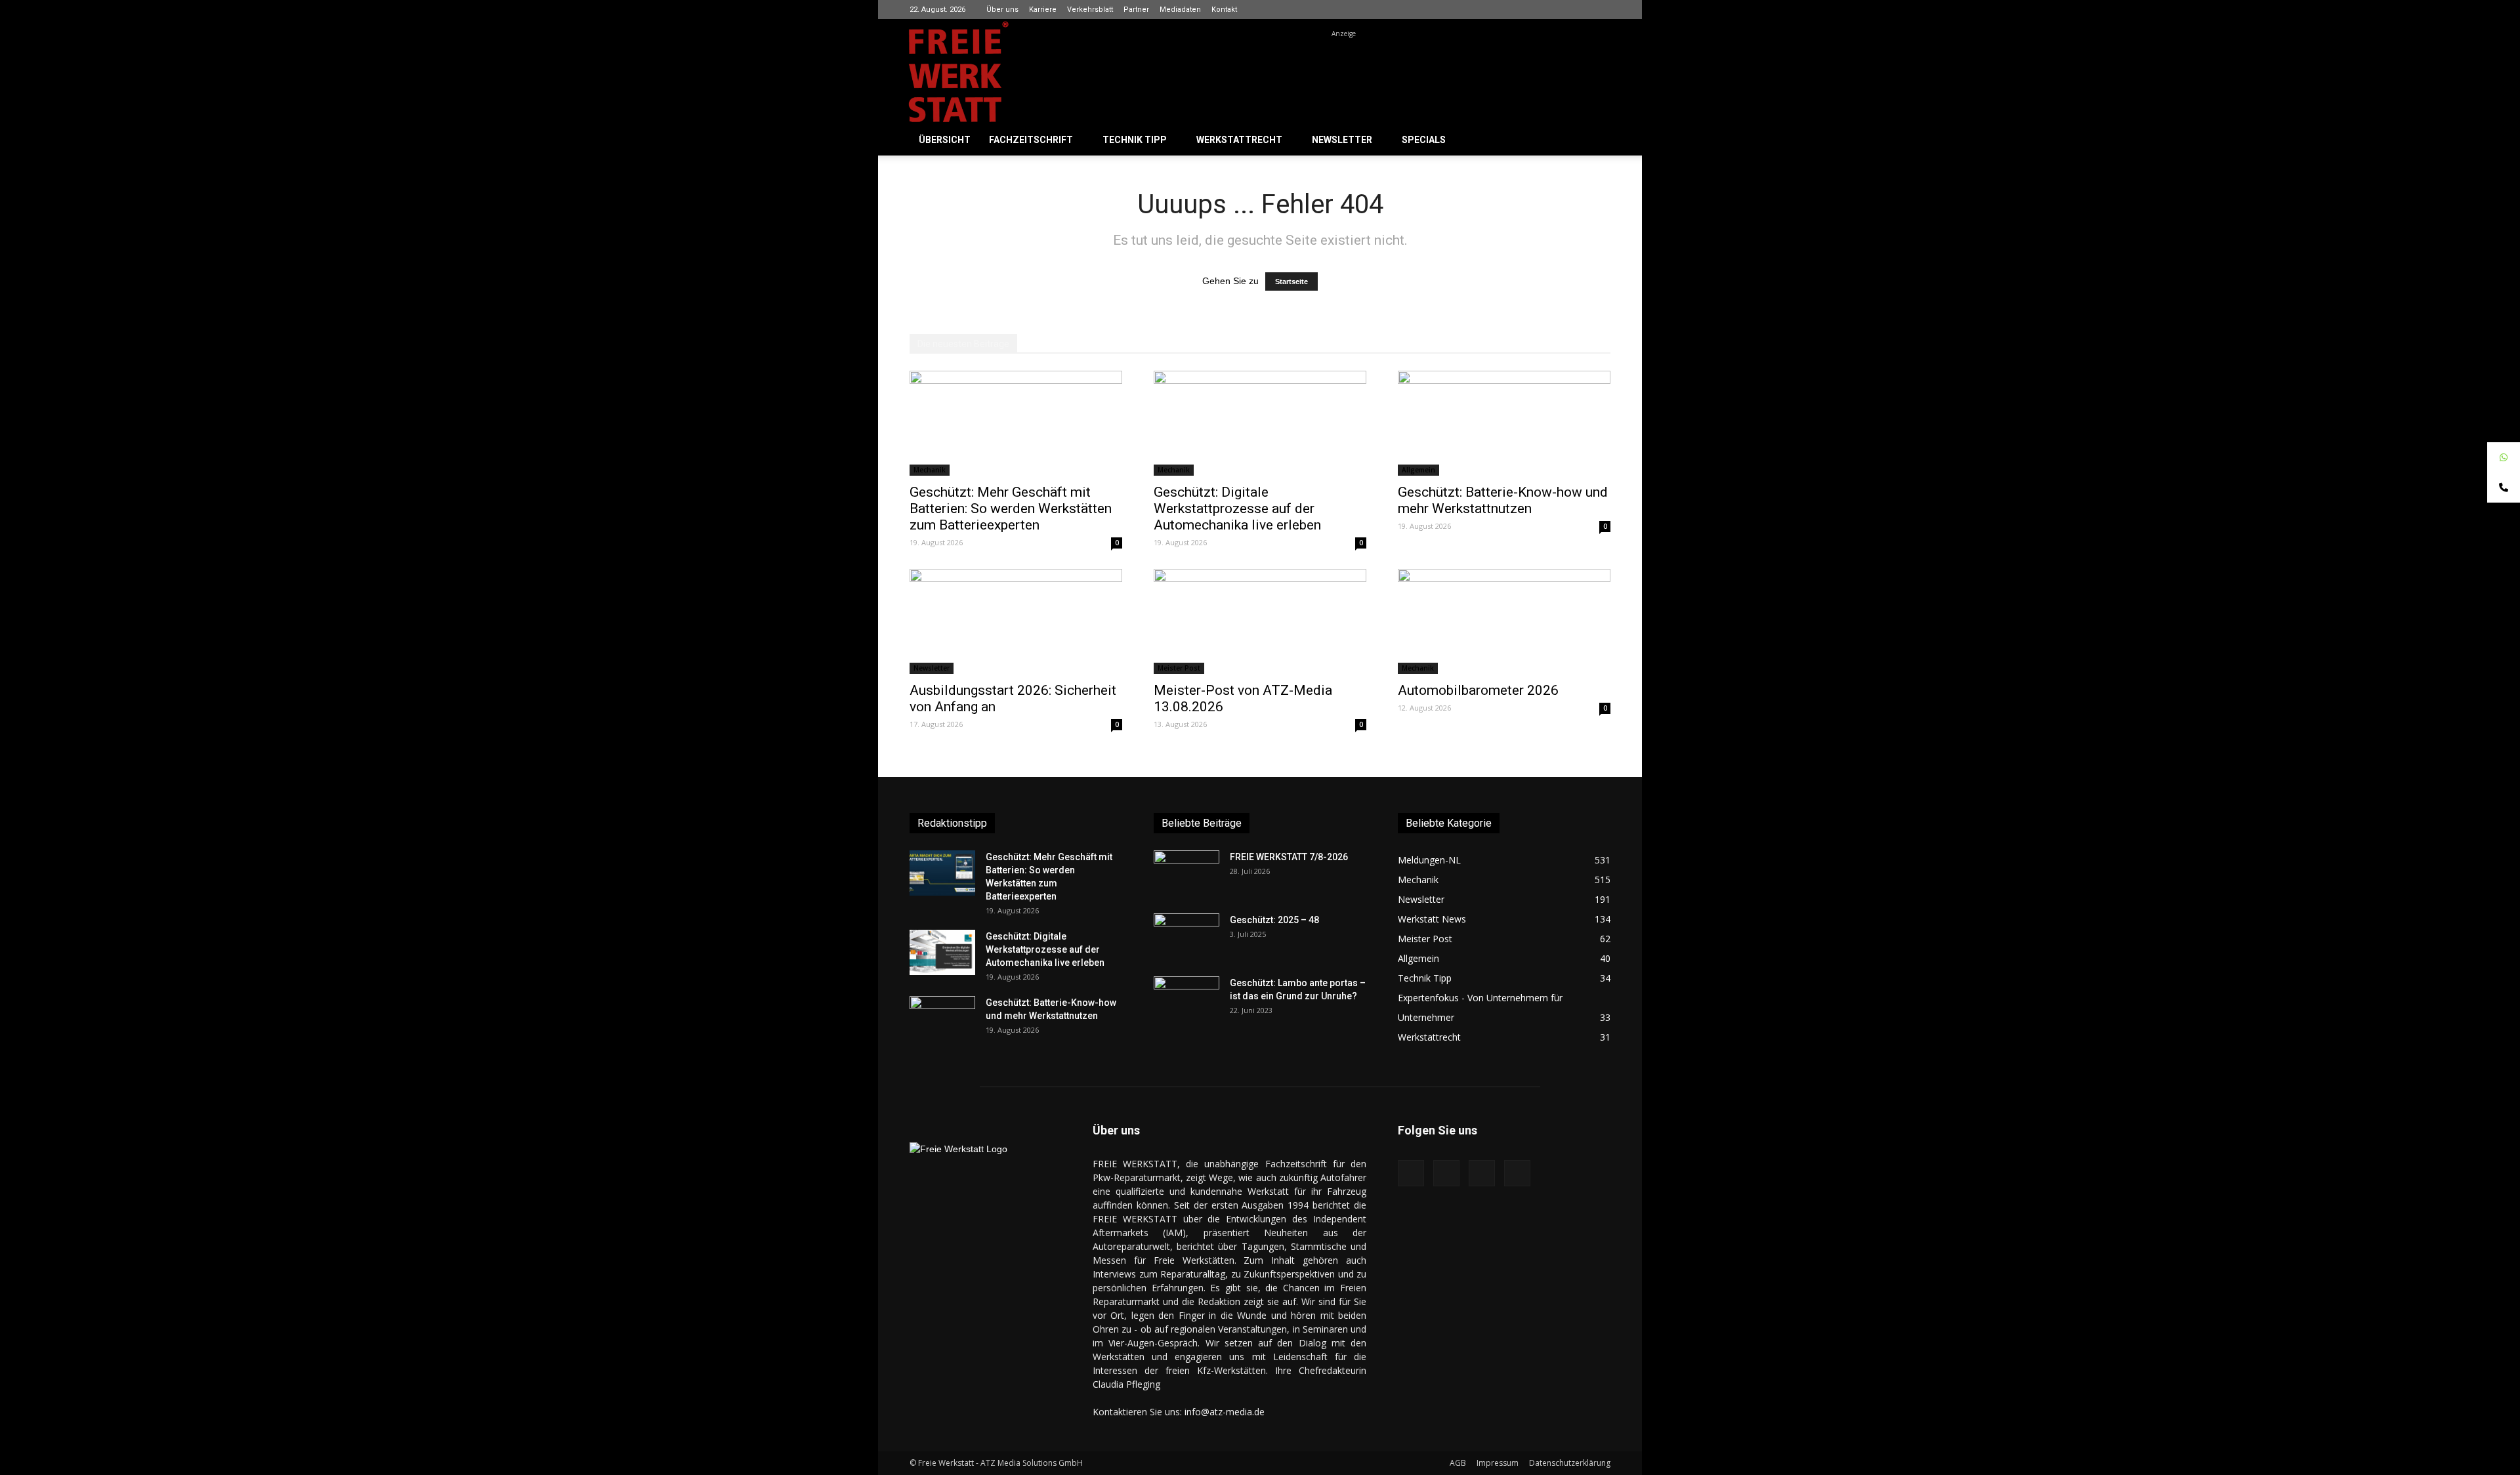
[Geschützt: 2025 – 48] (1186, 936)
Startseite (1291, 281)
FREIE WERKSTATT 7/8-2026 (1289, 857)
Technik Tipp (1135, 140)
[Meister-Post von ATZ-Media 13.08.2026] (1260, 621)
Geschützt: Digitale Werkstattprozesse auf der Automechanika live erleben (1237, 509)
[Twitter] (1601, 9)
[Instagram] (1557, 9)
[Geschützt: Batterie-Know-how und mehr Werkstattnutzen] (1504, 423)
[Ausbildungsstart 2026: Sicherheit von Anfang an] (1016, 621)
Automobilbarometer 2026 (1478, 690)
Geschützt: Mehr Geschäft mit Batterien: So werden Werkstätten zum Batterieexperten (1011, 509)
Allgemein (1418, 470)
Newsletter (1342, 140)
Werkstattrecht (1239, 140)
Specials (1424, 140)
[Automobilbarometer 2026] (1504, 621)
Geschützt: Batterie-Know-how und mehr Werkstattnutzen (1503, 500)
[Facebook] (1536, 9)
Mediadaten (1180, 10)
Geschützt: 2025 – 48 (1274, 920)
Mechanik (930, 470)
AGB (1458, 1463)
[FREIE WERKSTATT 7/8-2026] (1186, 873)
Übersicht (945, 140)
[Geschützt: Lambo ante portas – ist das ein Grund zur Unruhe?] (1186, 999)
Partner (1136, 10)
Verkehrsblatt (1090, 10)
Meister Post (1179, 668)
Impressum (1498, 1463)
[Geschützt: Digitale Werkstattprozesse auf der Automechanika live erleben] (1260, 423)
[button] (1595, 141)
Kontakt (1224, 10)
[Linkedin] (1579, 9)
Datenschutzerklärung (1570, 1463)
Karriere (1043, 10)
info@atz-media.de (1225, 1412)
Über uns (1002, 10)
